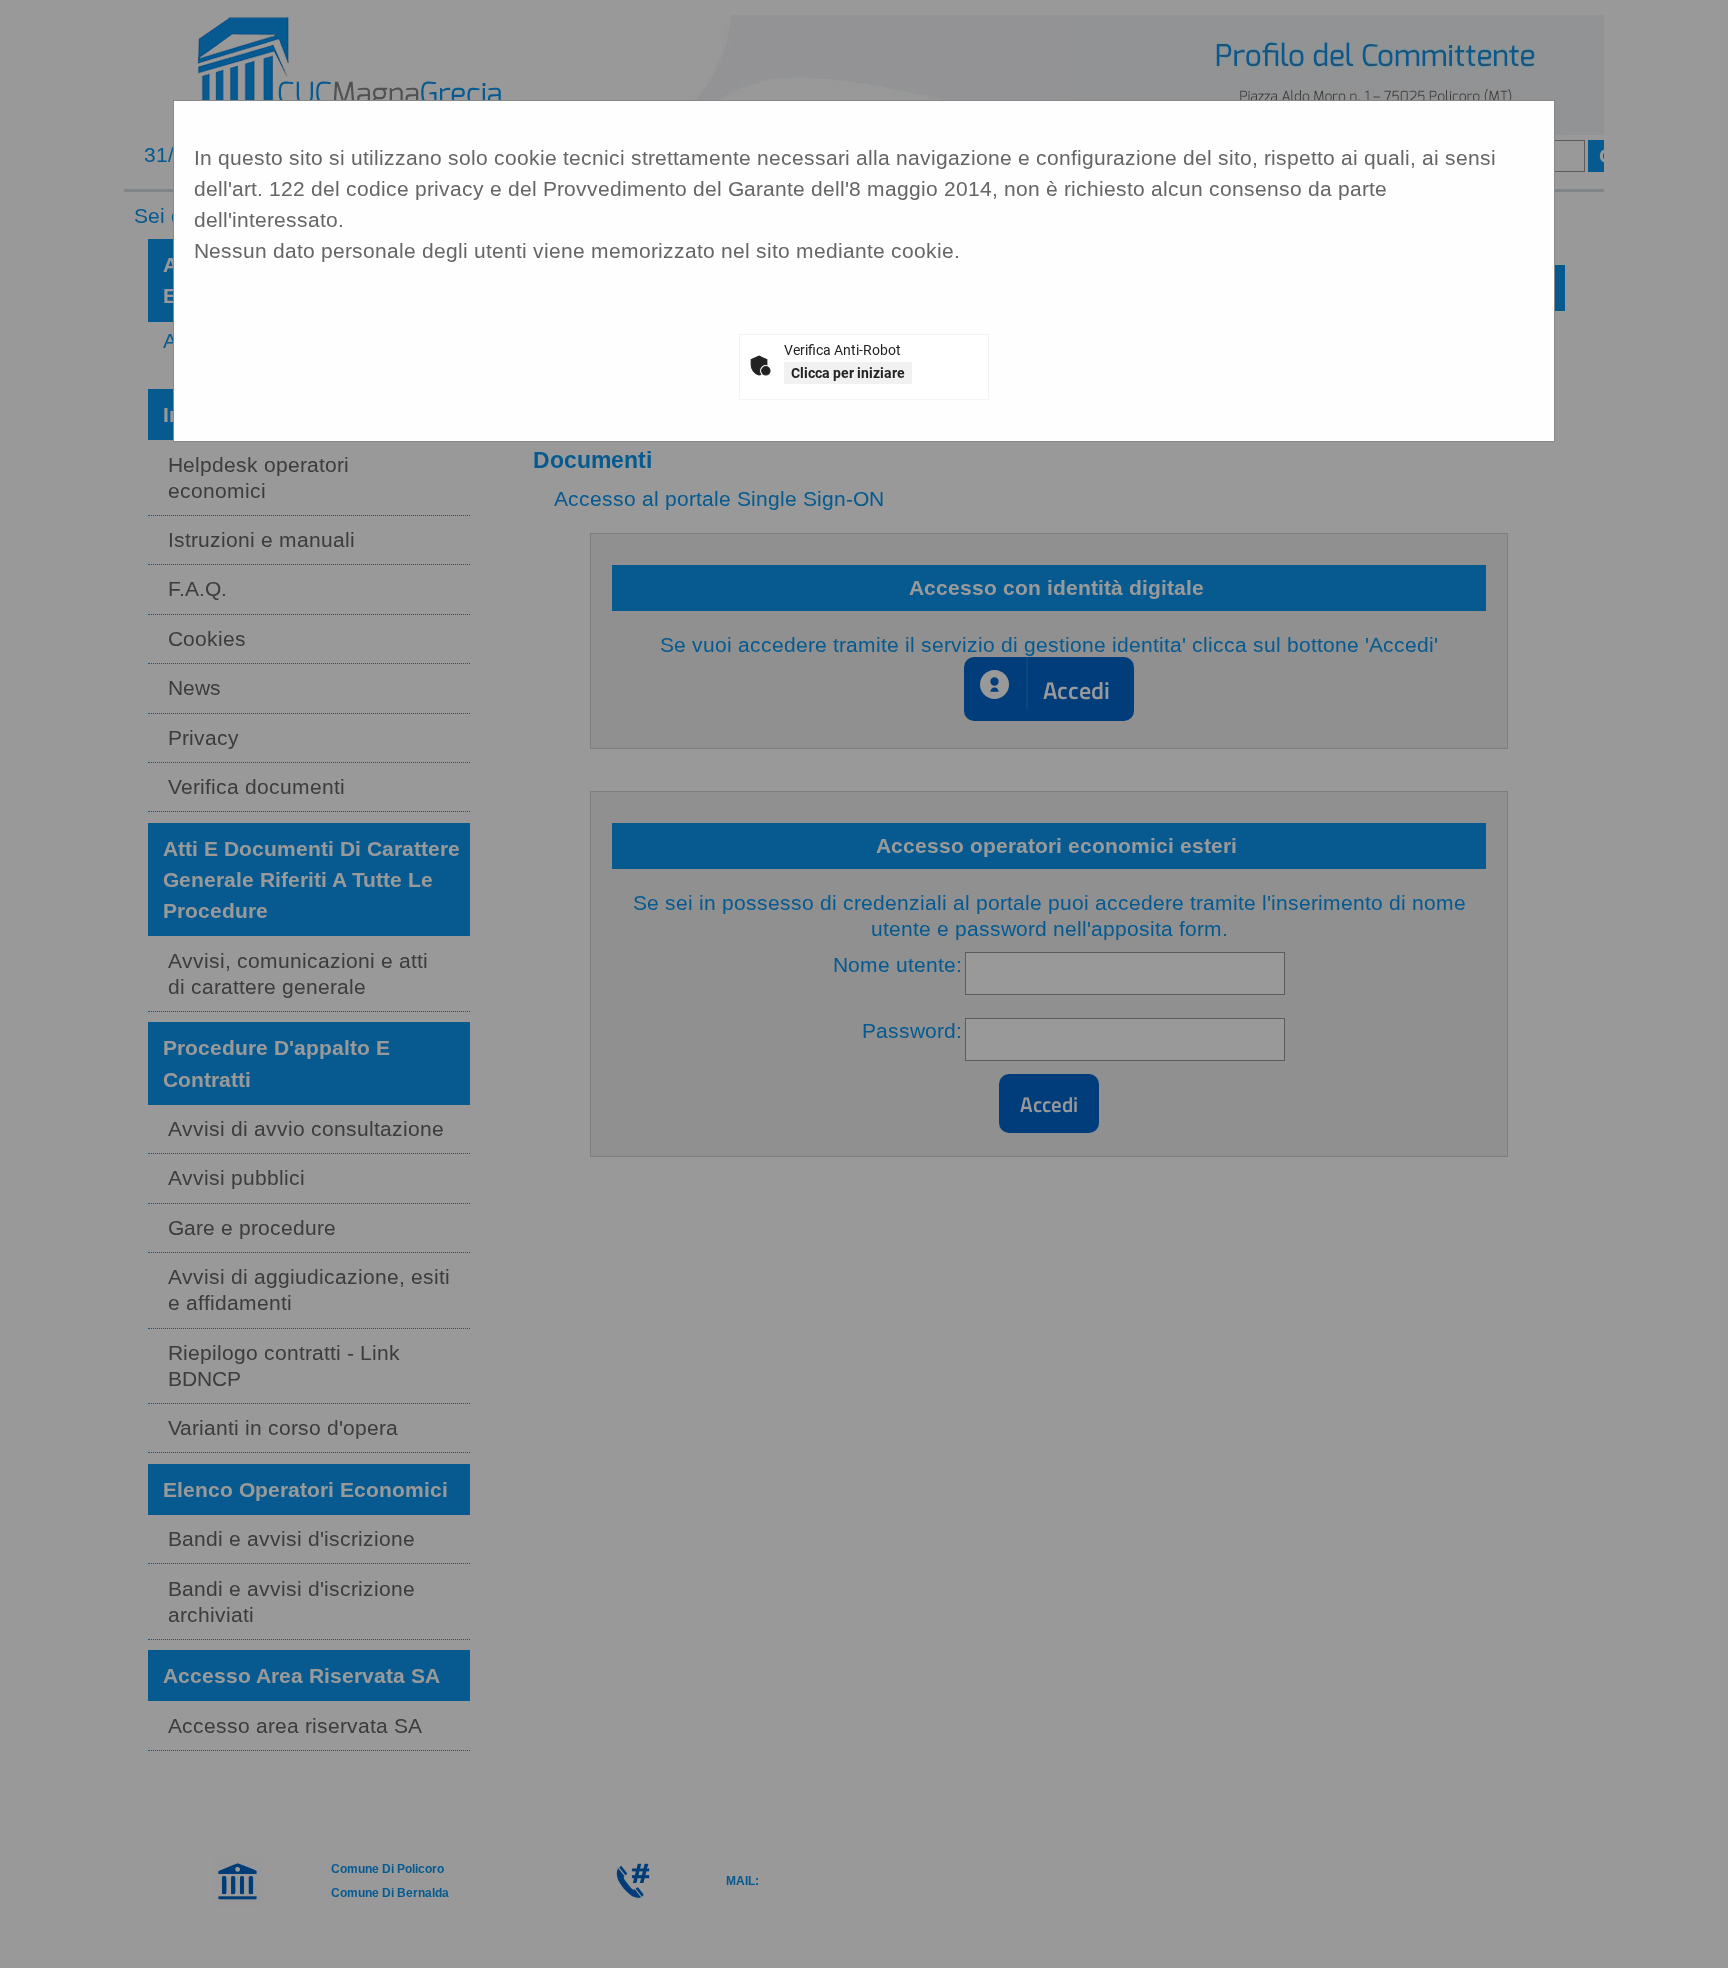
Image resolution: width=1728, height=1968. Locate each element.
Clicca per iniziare (848, 373)
